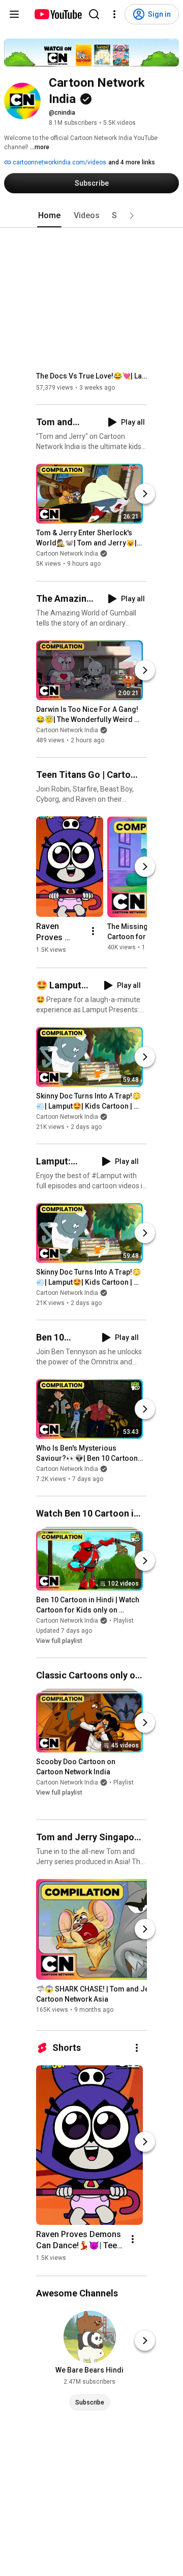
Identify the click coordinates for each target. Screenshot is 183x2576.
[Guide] (14, 14)
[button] (132, 216)
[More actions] (93, 931)
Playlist (124, 1621)
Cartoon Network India (67, 554)
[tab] (49, 216)
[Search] (94, 14)
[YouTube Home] (58, 14)
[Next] (145, 494)
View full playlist (59, 1641)
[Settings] (114, 14)
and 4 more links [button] (132, 162)
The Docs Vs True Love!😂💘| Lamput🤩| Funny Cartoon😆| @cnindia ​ (92, 376)
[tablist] (91, 216)
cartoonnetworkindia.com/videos (59, 162)
